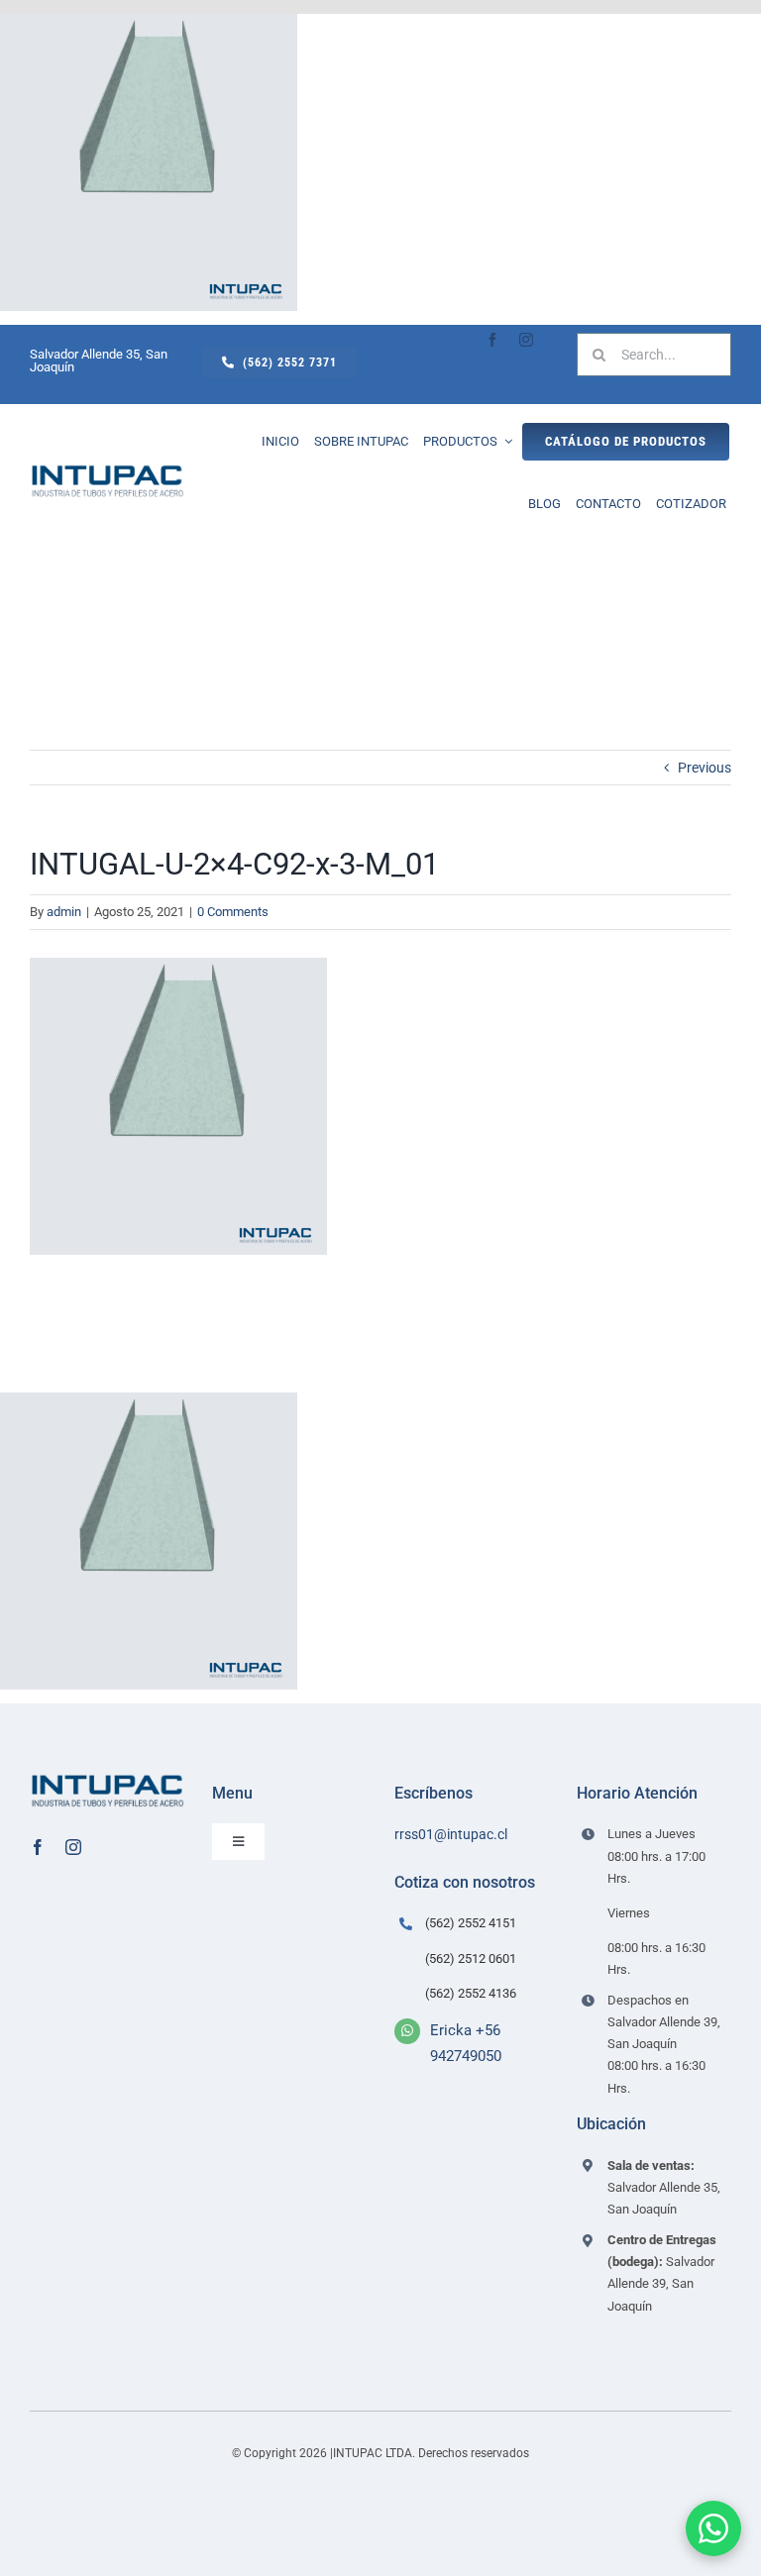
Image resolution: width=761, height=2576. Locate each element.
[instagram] (526, 340)
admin (64, 912)
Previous (705, 768)
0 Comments (233, 912)
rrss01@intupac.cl (451, 1834)
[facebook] (492, 340)
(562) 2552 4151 (471, 1923)
